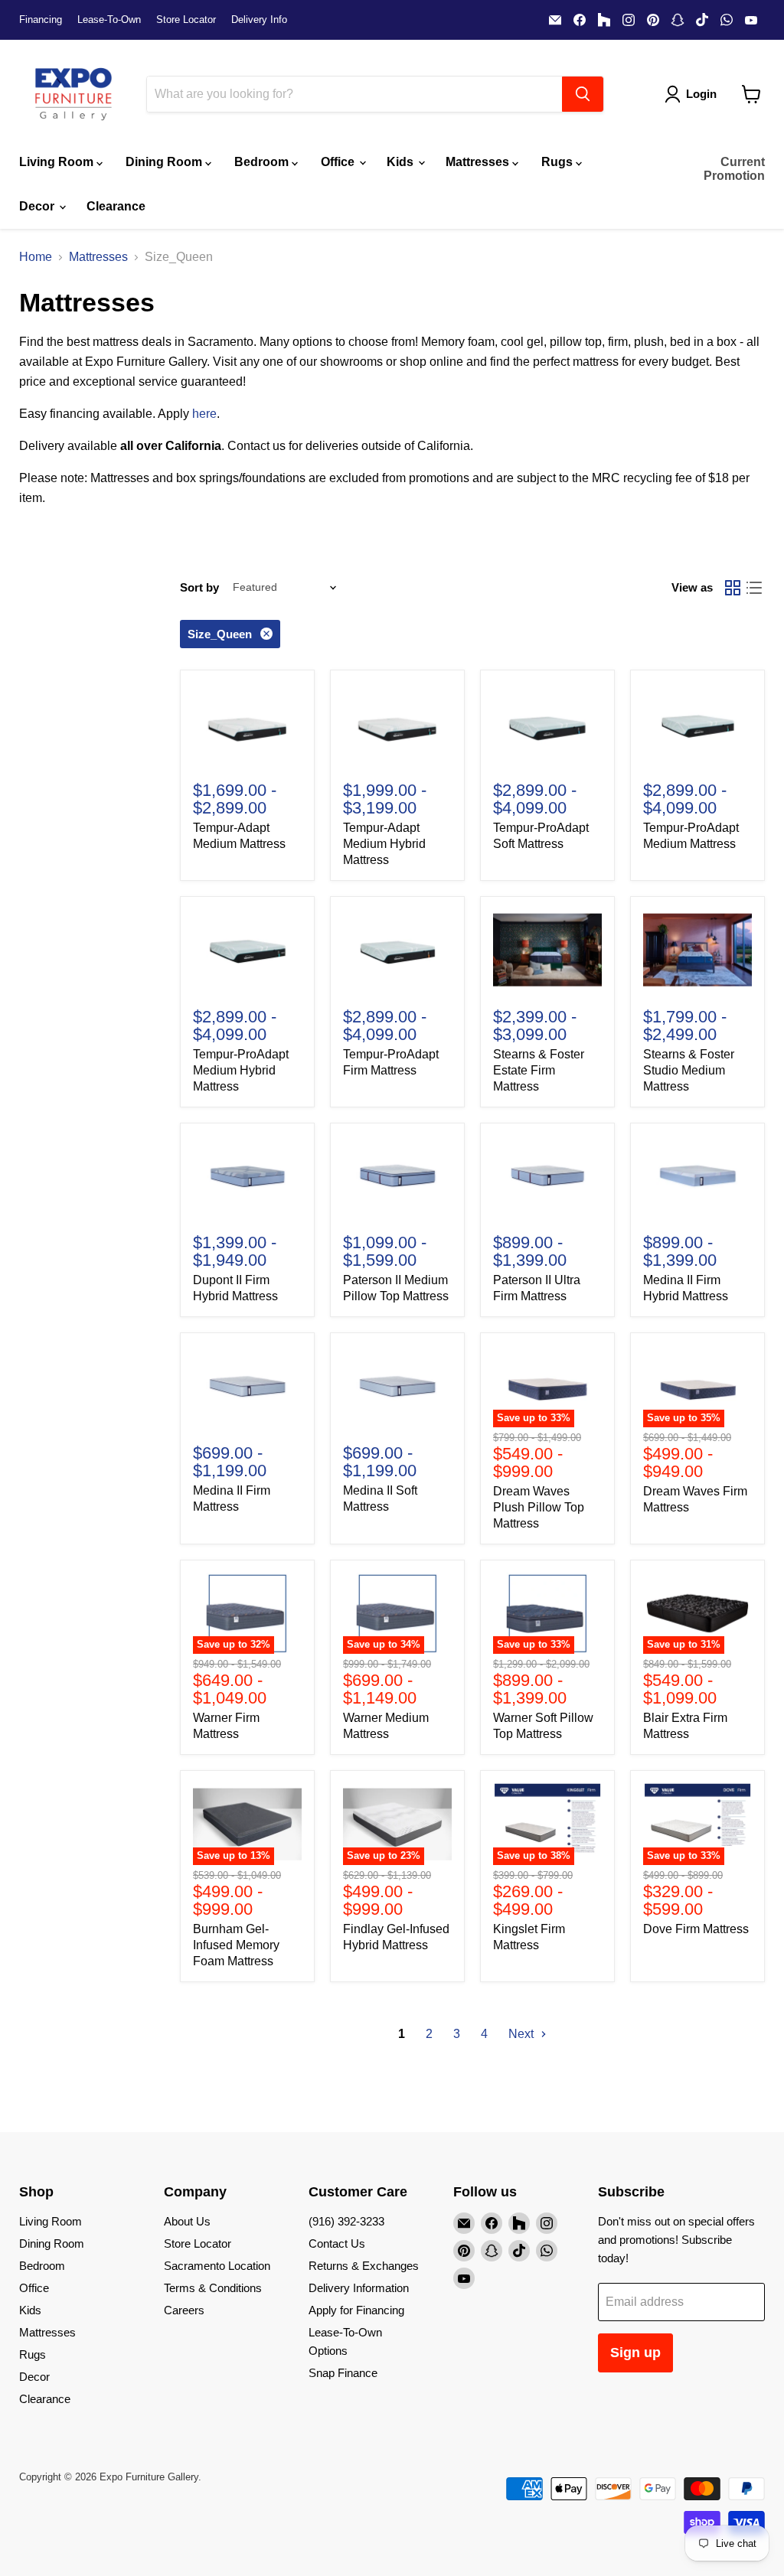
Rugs (559, 162)
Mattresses (479, 162)
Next (523, 2034)
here (204, 414)
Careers (184, 2310)
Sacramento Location (217, 2266)
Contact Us (337, 2243)
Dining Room (165, 162)
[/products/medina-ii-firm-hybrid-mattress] (697, 1177)
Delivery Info (259, 20)
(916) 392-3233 (346, 2221)
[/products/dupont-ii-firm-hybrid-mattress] (247, 1177)
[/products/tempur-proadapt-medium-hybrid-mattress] (247, 950)
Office (339, 162)
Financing (41, 20)
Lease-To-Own (109, 20)
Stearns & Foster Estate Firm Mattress (539, 1070)
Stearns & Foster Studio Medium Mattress (689, 1070)
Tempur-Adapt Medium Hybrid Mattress (384, 844)
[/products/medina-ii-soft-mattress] (397, 1386)
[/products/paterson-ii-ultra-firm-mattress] (547, 1177)
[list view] (754, 588)
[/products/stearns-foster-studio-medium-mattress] (697, 950)
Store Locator (186, 20)
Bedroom (263, 162)
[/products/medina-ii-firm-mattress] (247, 1386)
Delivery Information (359, 2288)
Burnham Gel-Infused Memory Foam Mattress (236, 1945)
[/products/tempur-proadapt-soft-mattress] (547, 724)
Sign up (635, 2353)
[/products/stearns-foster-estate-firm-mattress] (547, 950)
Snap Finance (343, 2373)
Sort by (199, 587)
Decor (38, 206)
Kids (402, 162)
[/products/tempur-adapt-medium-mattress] (247, 724)
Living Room (58, 162)
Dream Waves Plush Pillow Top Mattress (539, 1507)
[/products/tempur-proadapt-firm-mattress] (397, 950)
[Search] (583, 94)
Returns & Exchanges (364, 2266)
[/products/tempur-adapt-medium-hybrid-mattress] (397, 724)
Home (36, 257)
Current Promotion (734, 169)
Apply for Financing (356, 2310)
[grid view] (733, 588)
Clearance (116, 206)
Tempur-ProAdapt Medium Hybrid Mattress (241, 1070)
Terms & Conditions (213, 2288)
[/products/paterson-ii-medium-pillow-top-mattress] (397, 1177)
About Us (187, 2221)
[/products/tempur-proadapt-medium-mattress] (697, 724)
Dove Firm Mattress (696, 1929)
